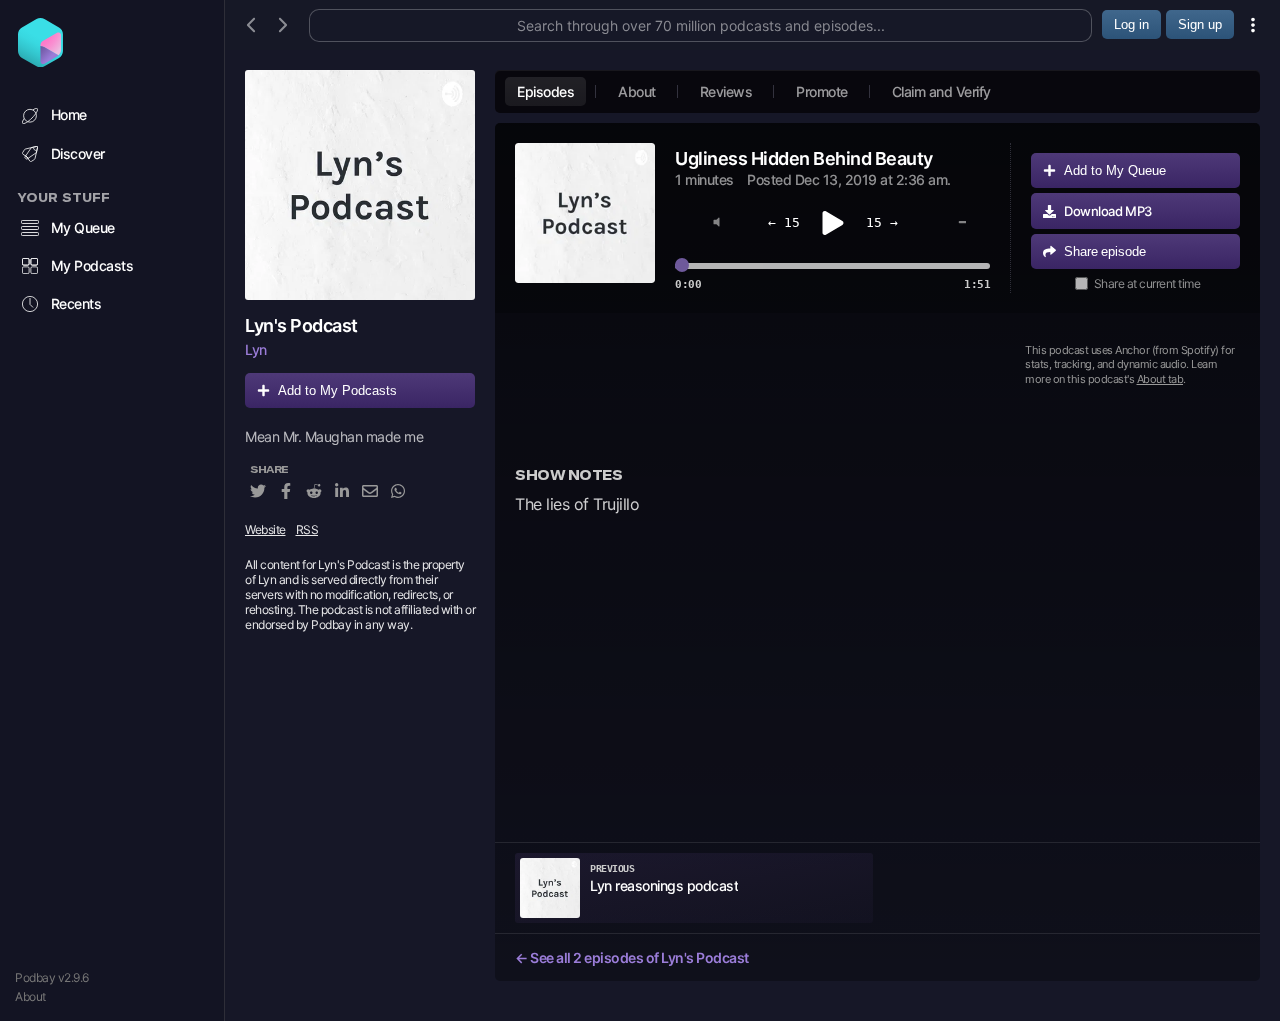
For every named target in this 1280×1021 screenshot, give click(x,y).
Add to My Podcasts (337, 390)
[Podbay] (40, 61)
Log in (1131, 24)
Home (69, 114)
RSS (307, 529)
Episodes (545, 91)
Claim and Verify (941, 91)
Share (1105, 251)
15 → (882, 222)
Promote (822, 91)
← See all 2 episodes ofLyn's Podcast (632, 957)
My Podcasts (92, 265)
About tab (1160, 379)
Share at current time (1147, 283)
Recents (76, 303)
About (30, 996)
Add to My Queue (1115, 170)
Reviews (726, 91)
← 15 (784, 222)
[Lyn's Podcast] (360, 185)
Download (1108, 211)
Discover (78, 153)
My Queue (83, 227)
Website (265, 529)
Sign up (1200, 24)
